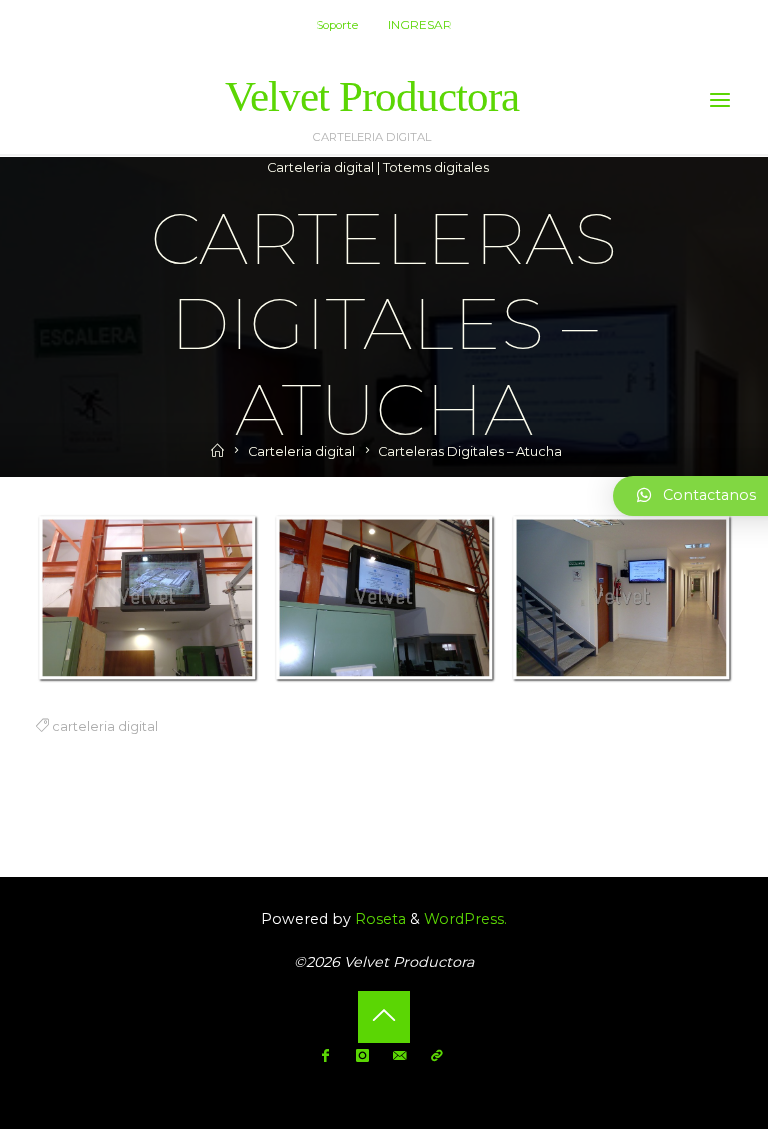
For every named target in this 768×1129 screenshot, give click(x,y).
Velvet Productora (372, 96)
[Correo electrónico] (399, 1056)
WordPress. (465, 919)
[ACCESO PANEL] (436, 1056)
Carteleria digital (320, 167)
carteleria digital (104, 725)
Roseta (378, 919)
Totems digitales (436, 167)
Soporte (337, 25)
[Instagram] (362, 1056)
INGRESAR (420, 25)
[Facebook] (325, 1056)
